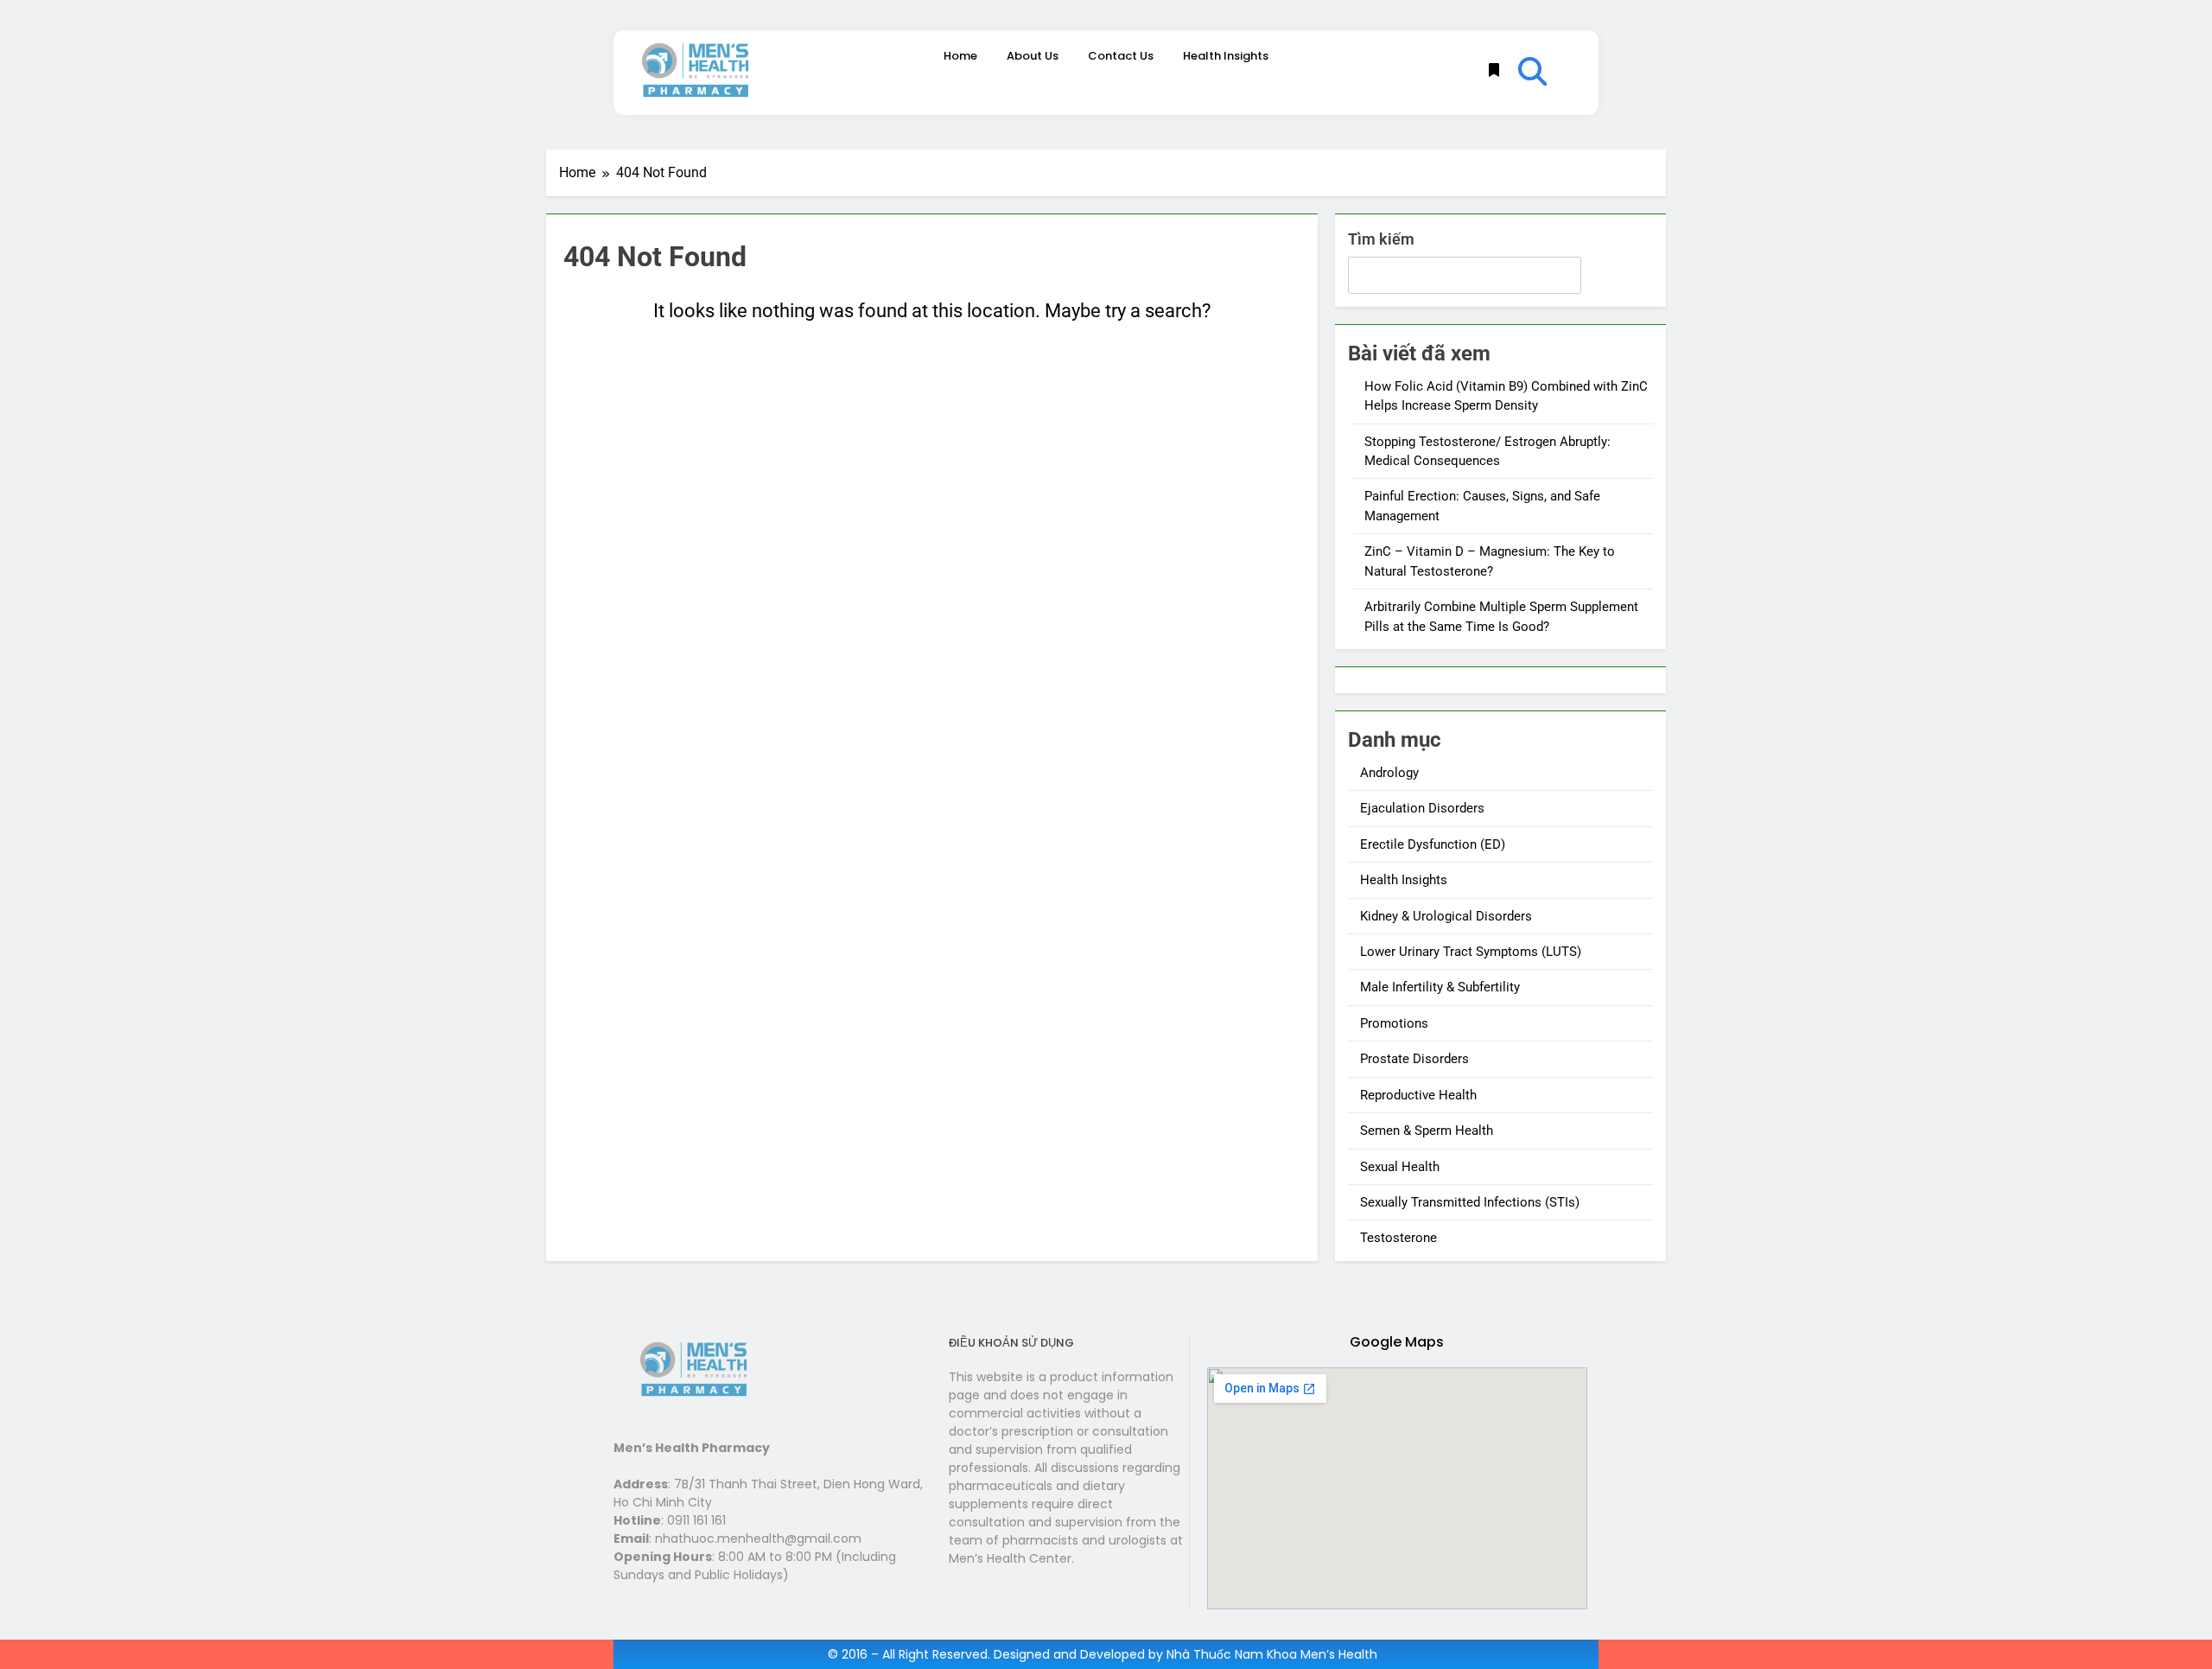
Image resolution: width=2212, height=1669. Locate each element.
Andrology (1389, 773)
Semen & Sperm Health (1427, 1131)
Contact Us (1121, 56)
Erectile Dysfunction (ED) (1433, 844)
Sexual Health (1400, 1167)
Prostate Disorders (1414, 1059)
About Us (1033, 56)
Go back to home (932, 376)
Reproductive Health (1418, 1095)
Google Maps (1397, 1342)
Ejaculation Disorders (1422, 808)
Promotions (1394, 1023)
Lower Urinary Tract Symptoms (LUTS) (1471, 952)
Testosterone (1398, 1238)
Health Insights (1226, 56)
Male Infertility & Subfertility (1440, 987)
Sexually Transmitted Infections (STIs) (1470, 1202)
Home (960, 56)
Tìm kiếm (1381, 239)
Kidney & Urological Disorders (1446, 916)
